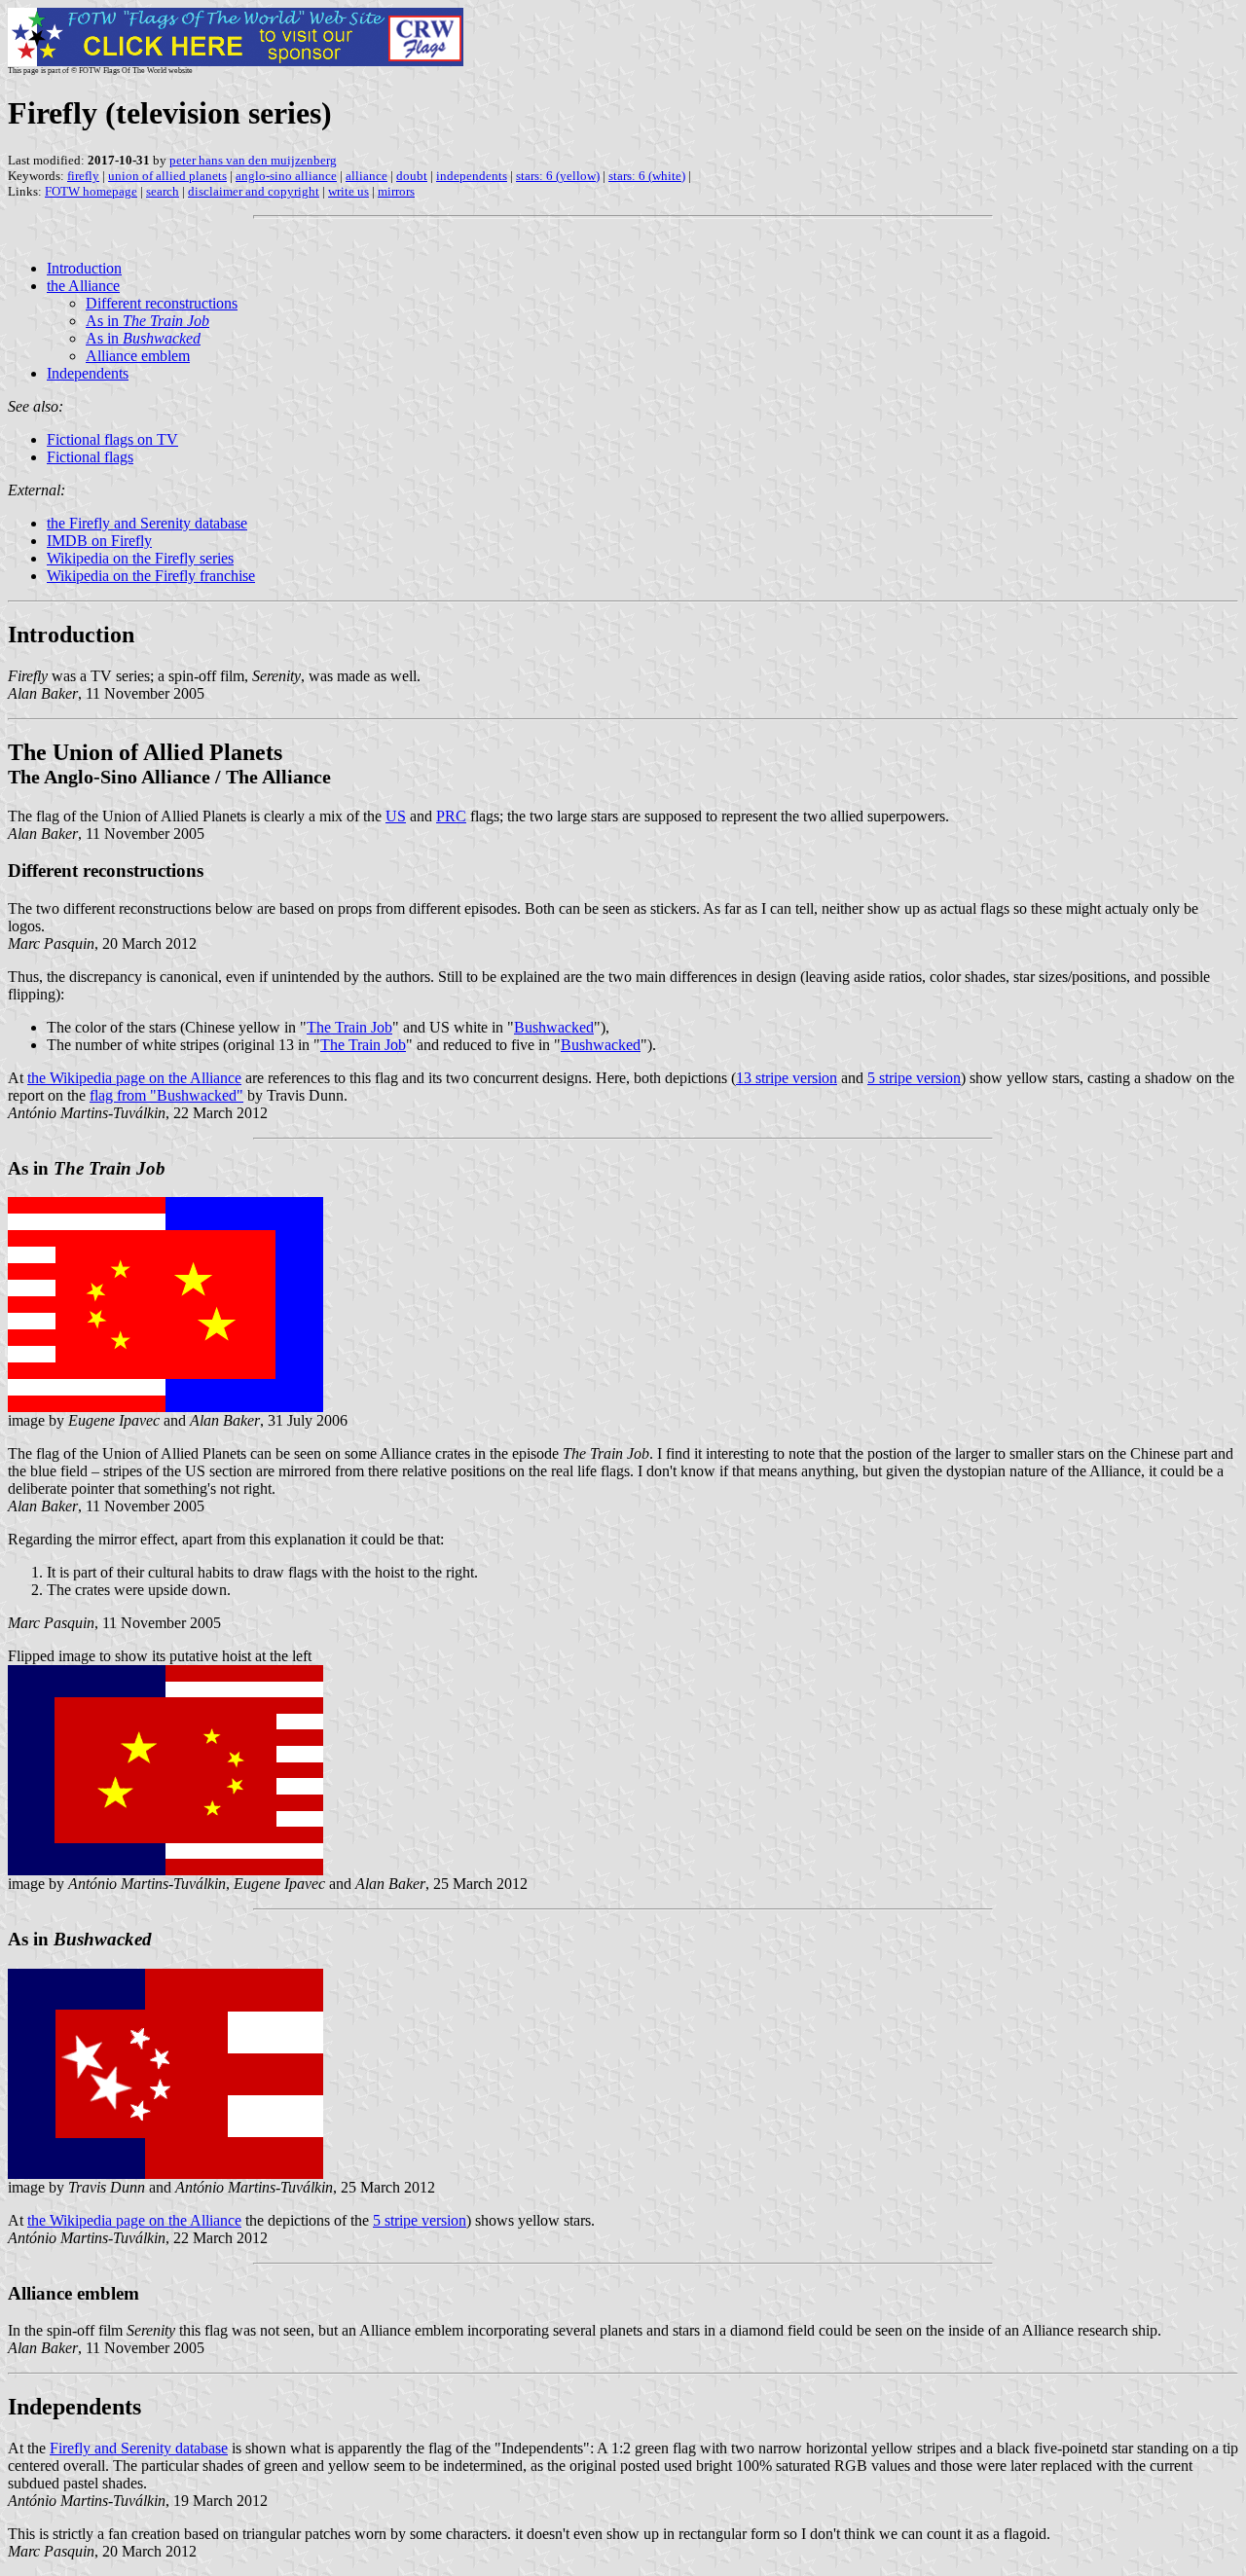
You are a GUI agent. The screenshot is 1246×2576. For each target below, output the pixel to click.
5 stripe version (914, 1078)
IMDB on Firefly (99, 541)
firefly (83, 176)
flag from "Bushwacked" (166, 1095)
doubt (412, 176)
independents (472, 176)
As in (147, 321)
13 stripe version (787, 1078)
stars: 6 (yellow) (558, 176)
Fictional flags (90, 457)
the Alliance (83, 286)
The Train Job (349, 1027)
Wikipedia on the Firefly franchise (151, 576)
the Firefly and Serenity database (147, 523)
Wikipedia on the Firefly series (140, 558)
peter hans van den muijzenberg (253, 160)
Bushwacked (554, 1027)
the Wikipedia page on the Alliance (134, 1078)
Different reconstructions (162, 303)
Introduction (84, 268)
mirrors (396, 191)
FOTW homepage (91, 191)
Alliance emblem (138, 356)
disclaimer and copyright (254, 191)
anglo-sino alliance (286, 176)
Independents (88, 373)
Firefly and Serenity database (139, 2448)
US (396, 816)
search (163, 191)
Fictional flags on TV (112, 439)
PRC (451, 816)
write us (348, 191)
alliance (366, 176)
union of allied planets (167, 176)
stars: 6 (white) (647, 176)
